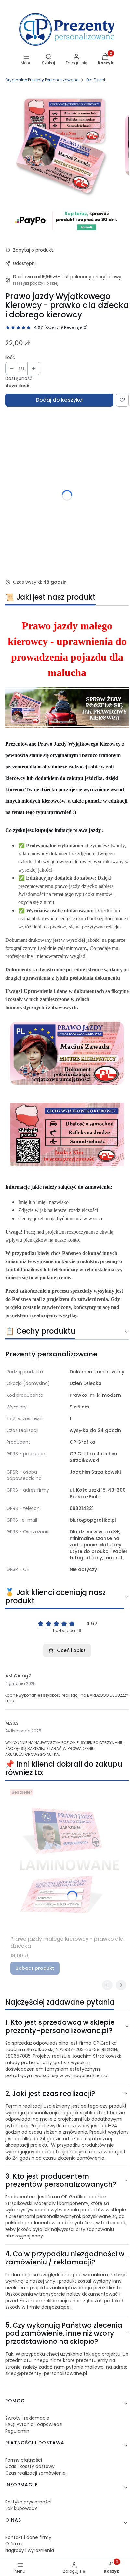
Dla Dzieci (96, 80)
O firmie (14, 2544)
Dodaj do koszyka (59, 400)
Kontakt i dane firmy (28, 2537)
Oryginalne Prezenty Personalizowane (42, 80)
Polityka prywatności (28, 2502)
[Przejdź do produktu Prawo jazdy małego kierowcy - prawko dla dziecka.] (67, 1860)
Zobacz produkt (35, 1968)
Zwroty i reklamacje (27, 2418)
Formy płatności (24, 2460)
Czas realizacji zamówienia (35, 2473)
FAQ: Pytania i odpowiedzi (34, 2424)
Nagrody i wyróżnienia (30, 2550)
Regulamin (17, 2431)
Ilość (10, 357)
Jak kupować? (21, 2508)
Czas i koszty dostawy (30, 2466)
